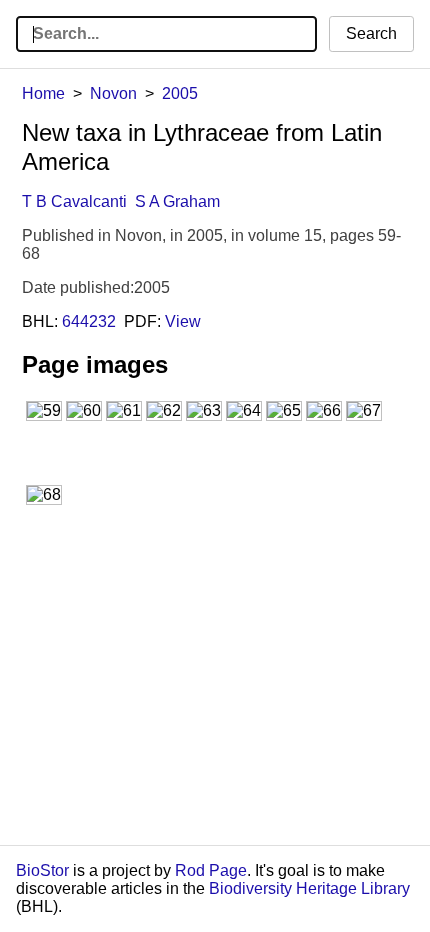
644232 (89, 321)
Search (371, 33)
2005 (180, 93)
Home (43, 93)
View (183, 321)
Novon (113, 93)
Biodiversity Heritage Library (309, 888)
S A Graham (177, 201)
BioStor (42, 870)
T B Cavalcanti (74, 201)
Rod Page (211, 870)
